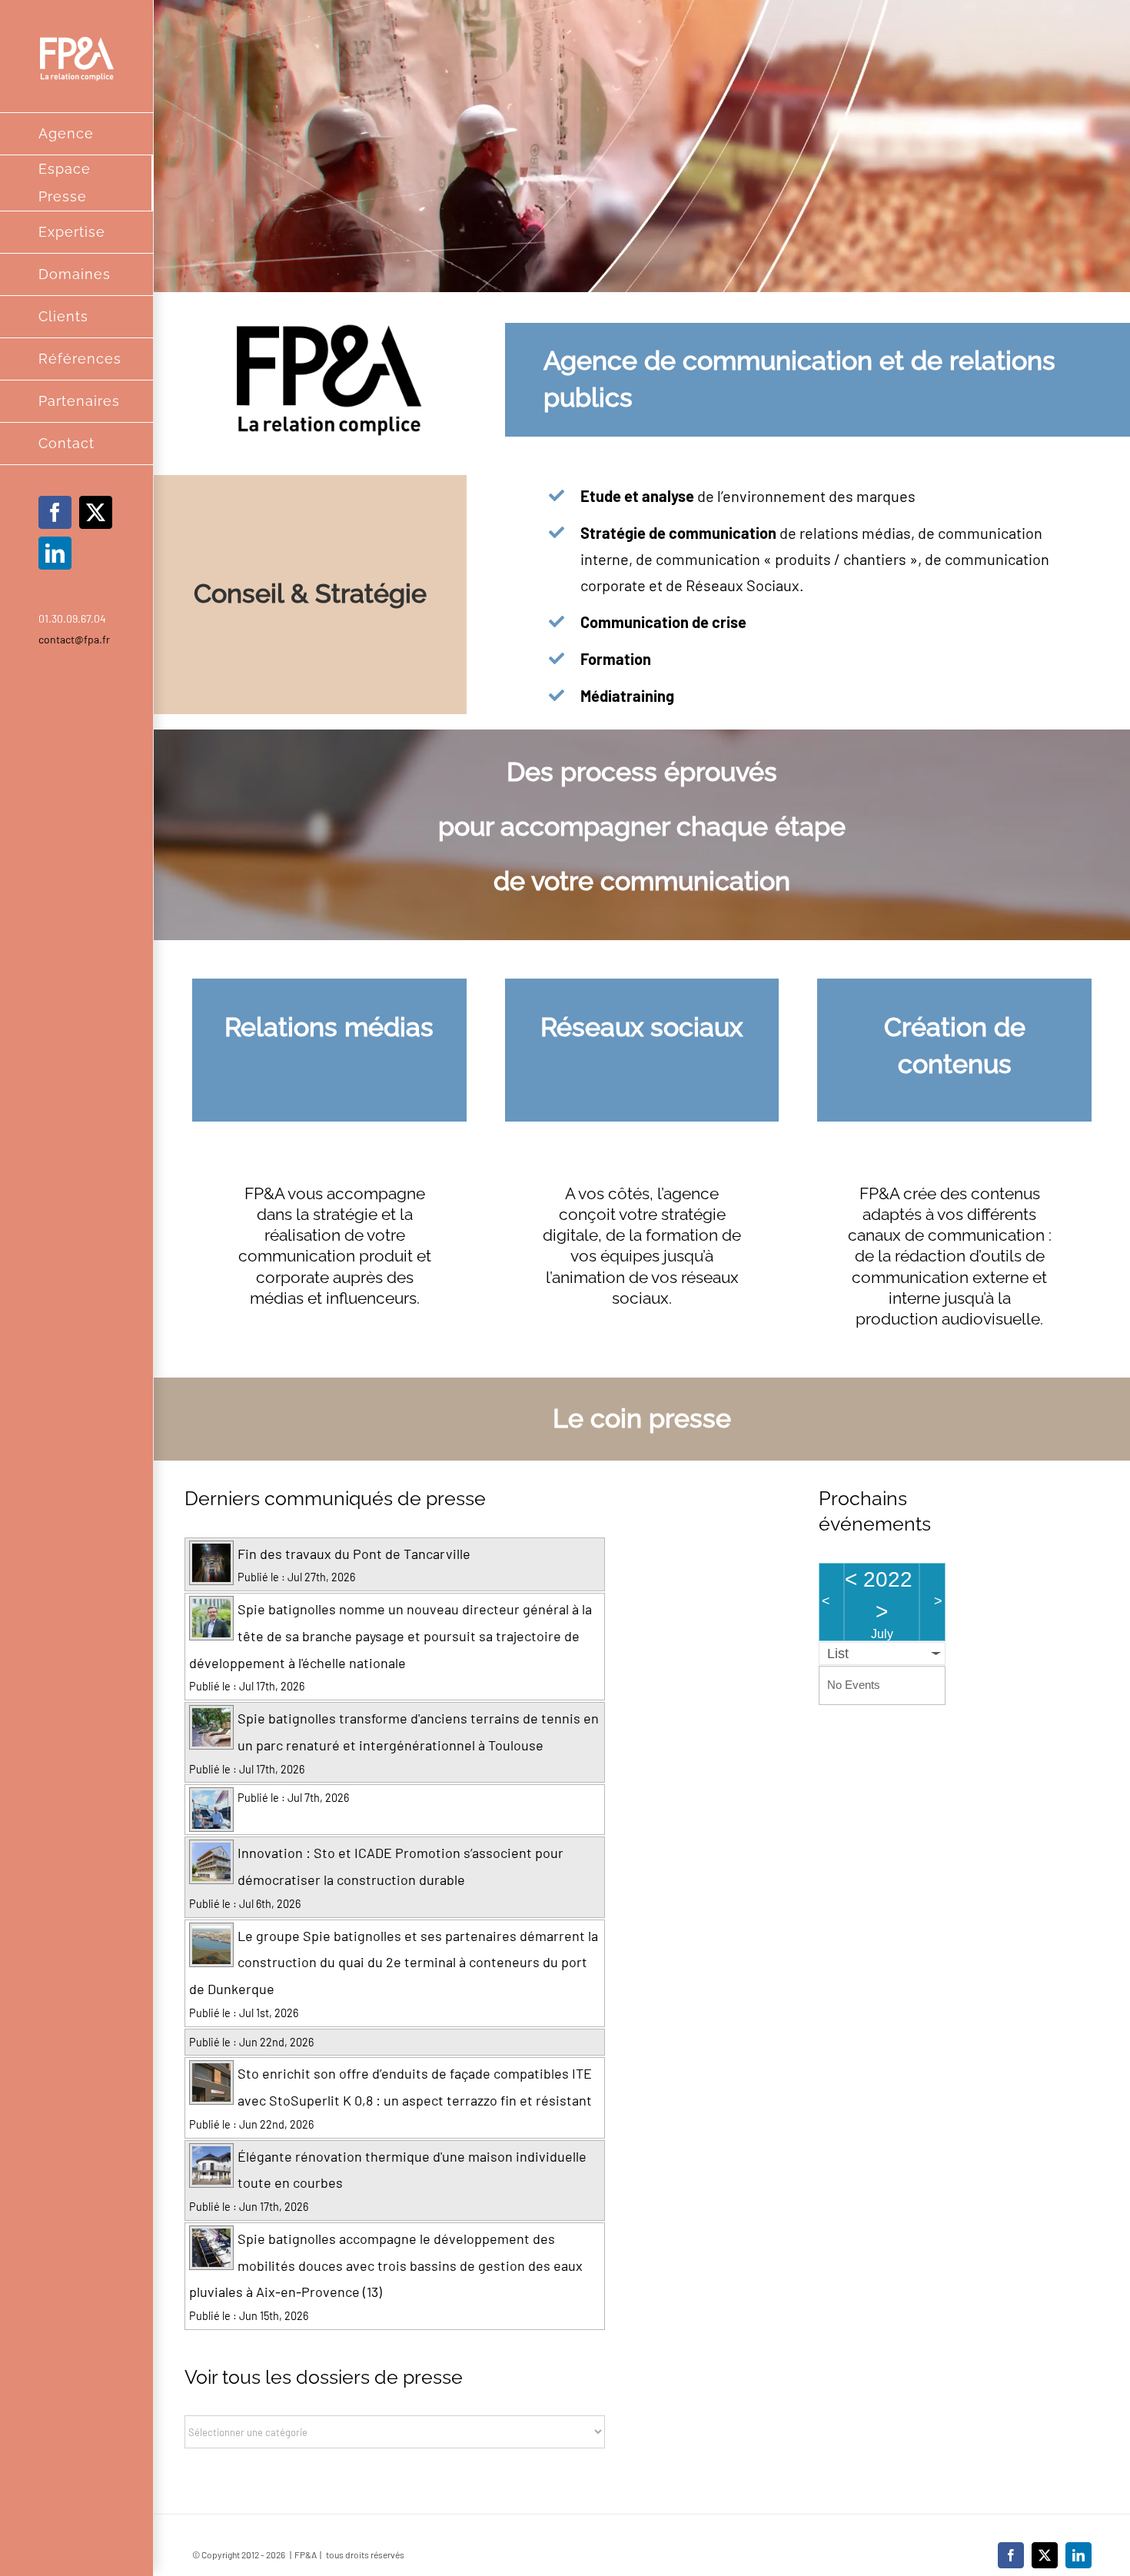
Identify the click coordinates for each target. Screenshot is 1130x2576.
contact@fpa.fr (74, 639)
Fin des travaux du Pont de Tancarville (354, 1554)
